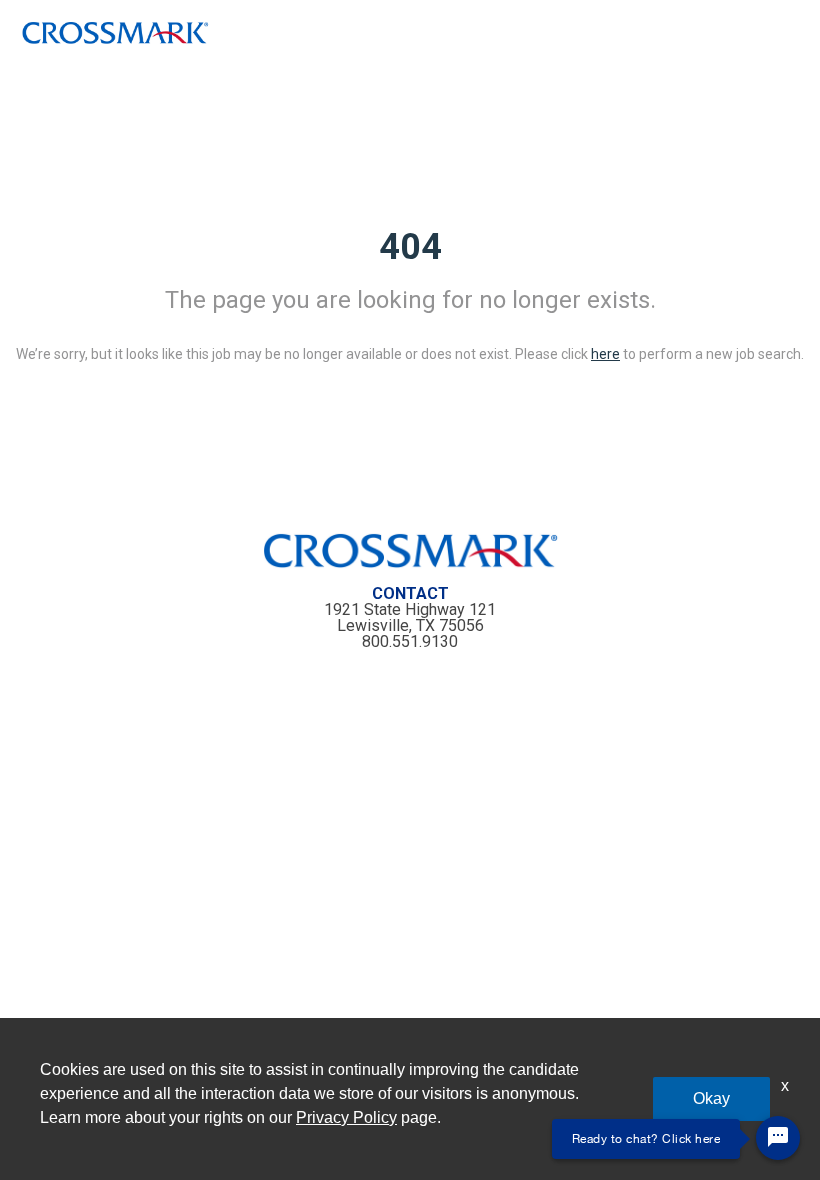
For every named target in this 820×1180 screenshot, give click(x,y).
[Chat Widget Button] (778, 1138)
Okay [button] (711, 1098)
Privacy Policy (346, 1117)
